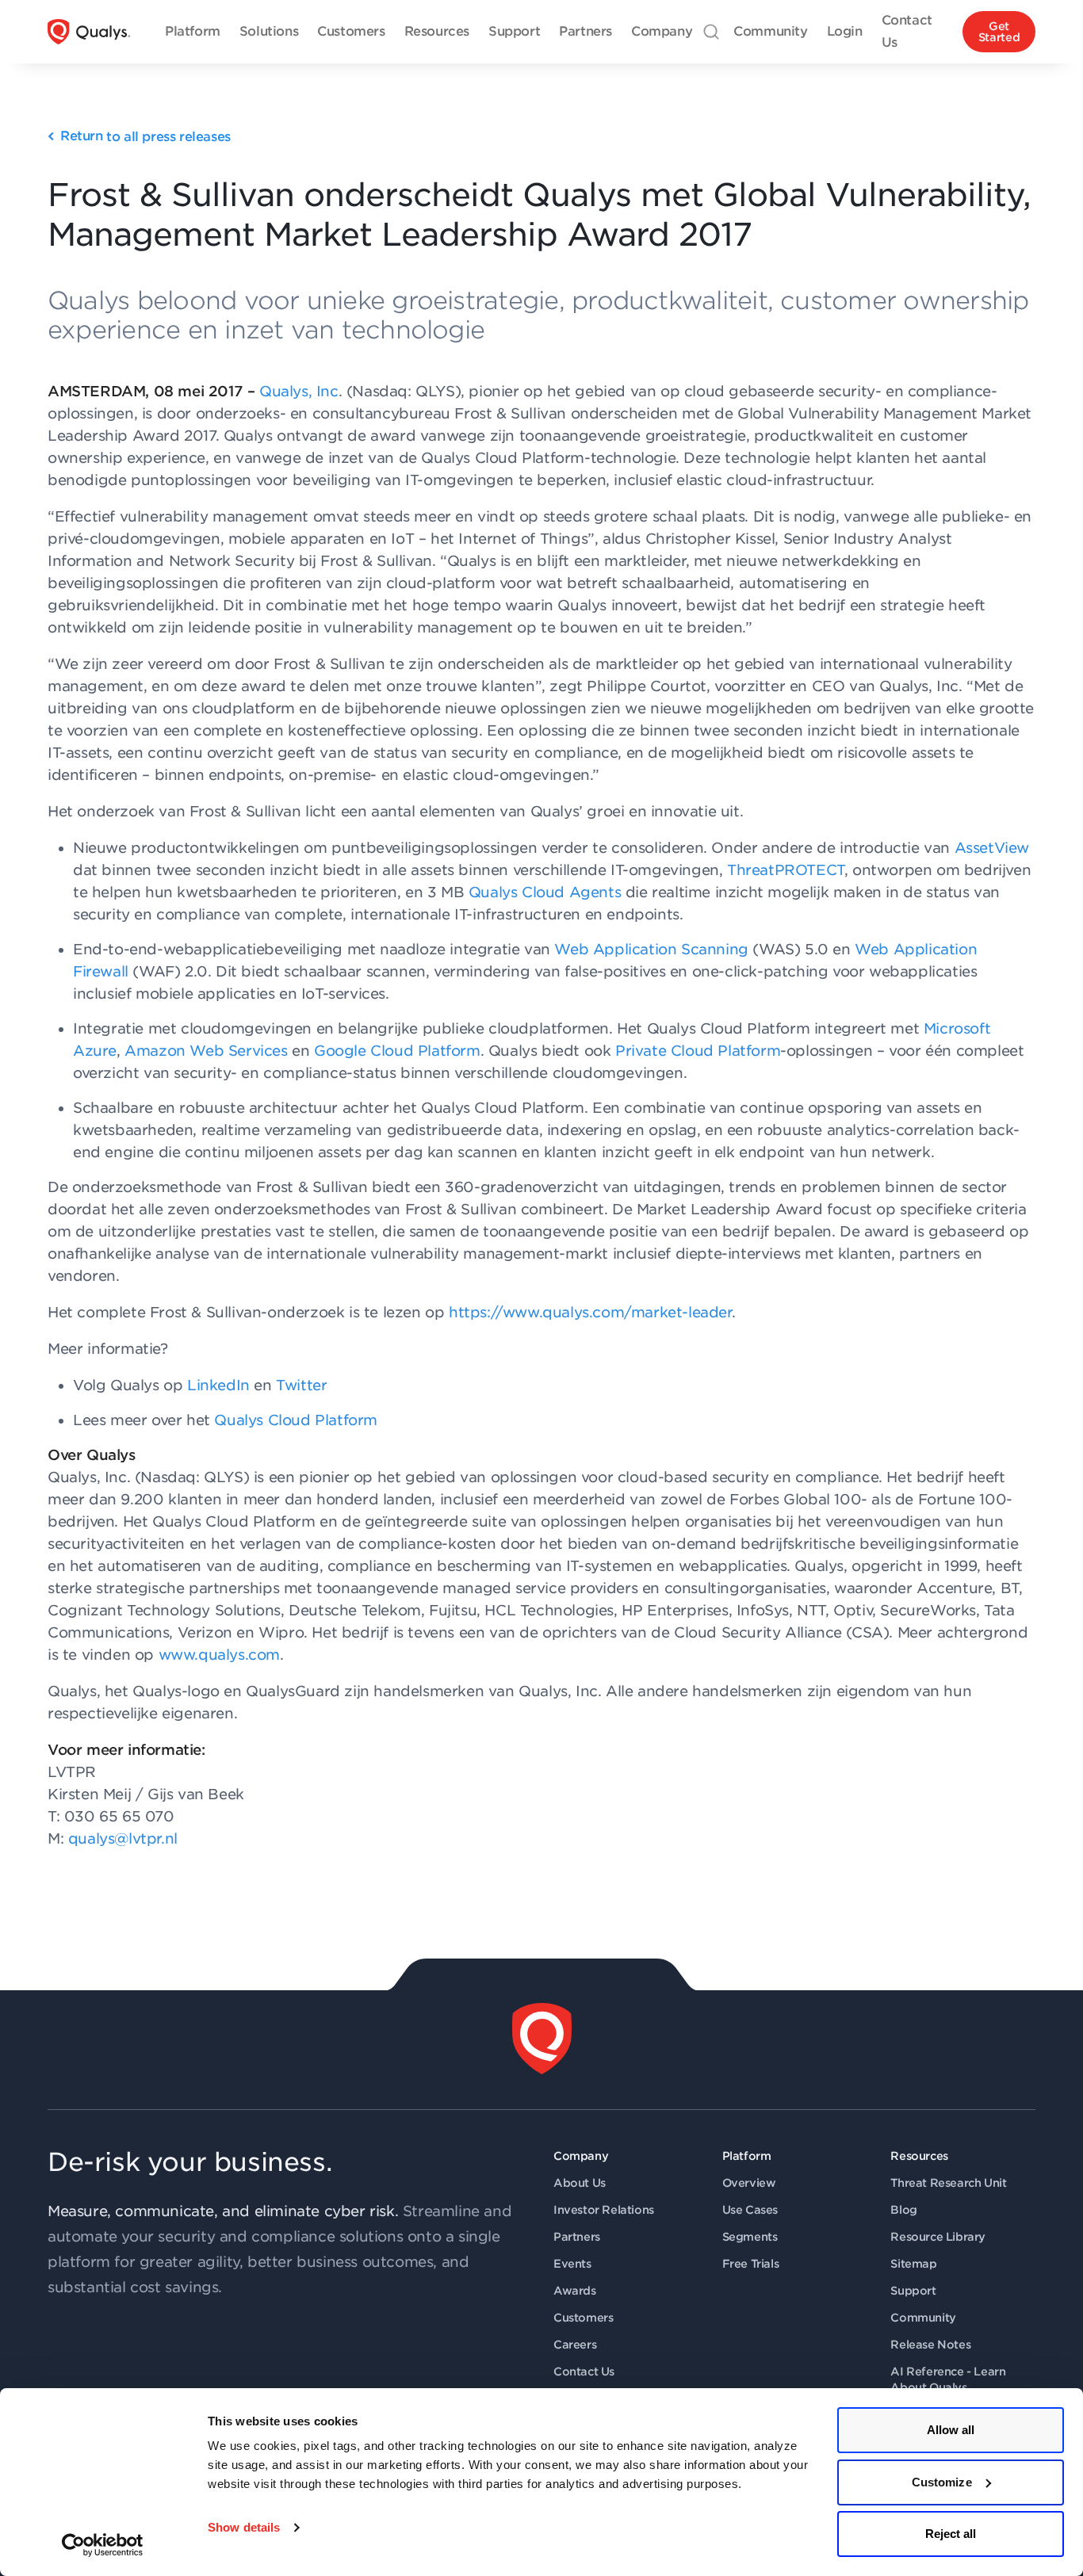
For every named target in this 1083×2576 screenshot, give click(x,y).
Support (913, 2291)
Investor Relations (604, 2210)
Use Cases (750, 2210)
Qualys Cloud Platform (296, 1420)
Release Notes (930, 2345)
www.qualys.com (219, 1655)
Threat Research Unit (948, 2183)
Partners (577, 2237)
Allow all (951, 2430)
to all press (145, 137)
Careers (575, 2345)
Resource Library (938, 2237)
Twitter (301, 1385)
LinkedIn (218, 1385)
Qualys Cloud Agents (545, 892)
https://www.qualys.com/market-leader (590, 1312)
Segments (750, 2237)
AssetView (992, 848)
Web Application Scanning (651, 949)
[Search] (711, 32)
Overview (749, 2183)
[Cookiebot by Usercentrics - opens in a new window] (103, 2545)
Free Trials (751, 2264)
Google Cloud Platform (397, 1051)
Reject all (951, 2534)
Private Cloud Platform (698, 1051)
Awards (575, 2291)
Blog (903, 2210)
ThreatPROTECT (786, 870)
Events (572, 2264)
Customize (942, 2482)
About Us (580, 2183)
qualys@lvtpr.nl (123, 1838)
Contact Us (584, 2372)
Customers (583, 2318)
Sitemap (913, 2264)
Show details (244, 2527)
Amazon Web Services (206, 1051)
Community (923, 2318)
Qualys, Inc (299, 391)
